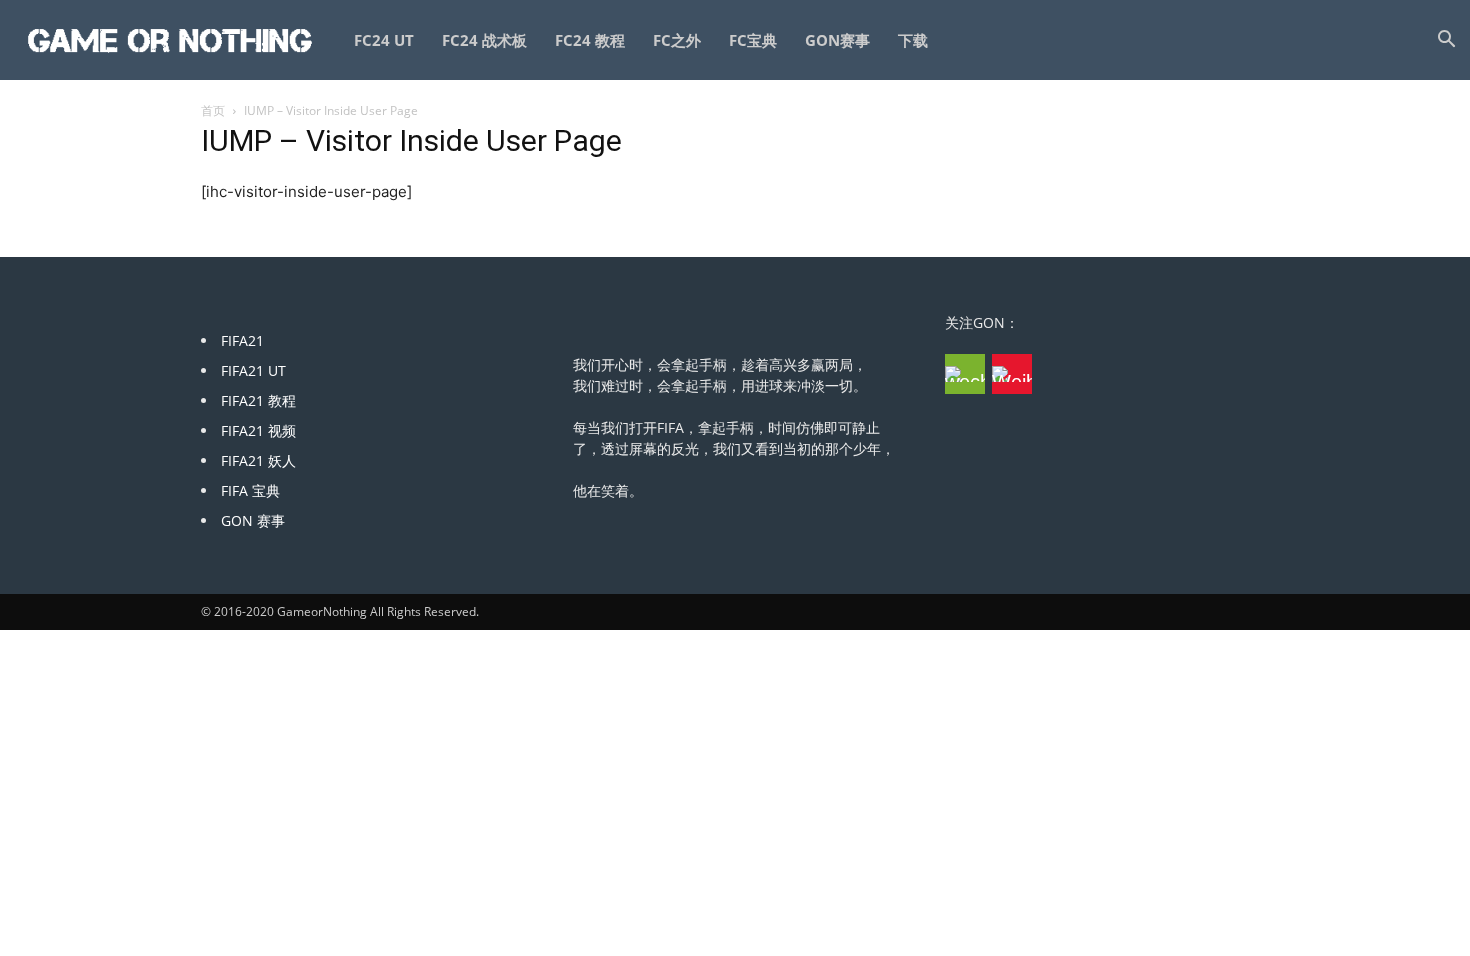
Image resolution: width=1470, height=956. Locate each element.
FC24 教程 (590, 40)
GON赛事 (837, 40)
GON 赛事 (253, 520)
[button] (1446, 41)
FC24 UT (384, 40)
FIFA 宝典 (250, 490)
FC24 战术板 (484, 40)
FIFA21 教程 (258, 400)
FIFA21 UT (253, 370)
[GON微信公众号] (965, 374)
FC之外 (677, 40)
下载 (913, 40)
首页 (213, 110)
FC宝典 (753, 40)
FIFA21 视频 (258, 430)
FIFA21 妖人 (258, 460)
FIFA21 (242, 340)
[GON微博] (1012, 374)
